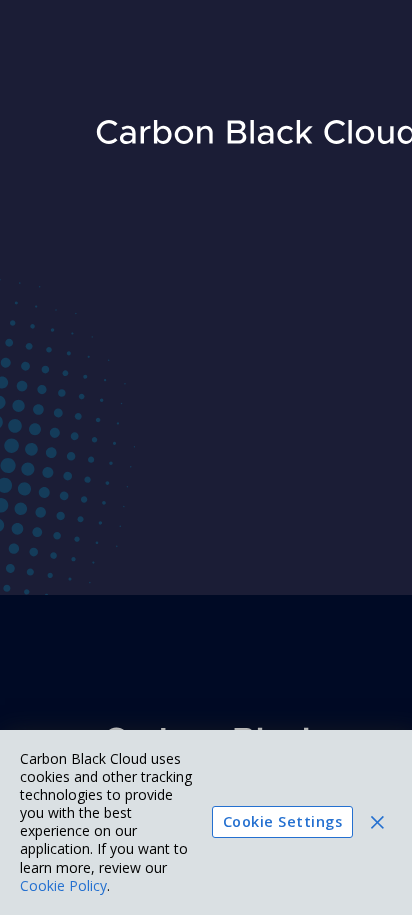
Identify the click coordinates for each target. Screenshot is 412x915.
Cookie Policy (63, 885)
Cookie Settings (282, 821)
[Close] (377, 822)
